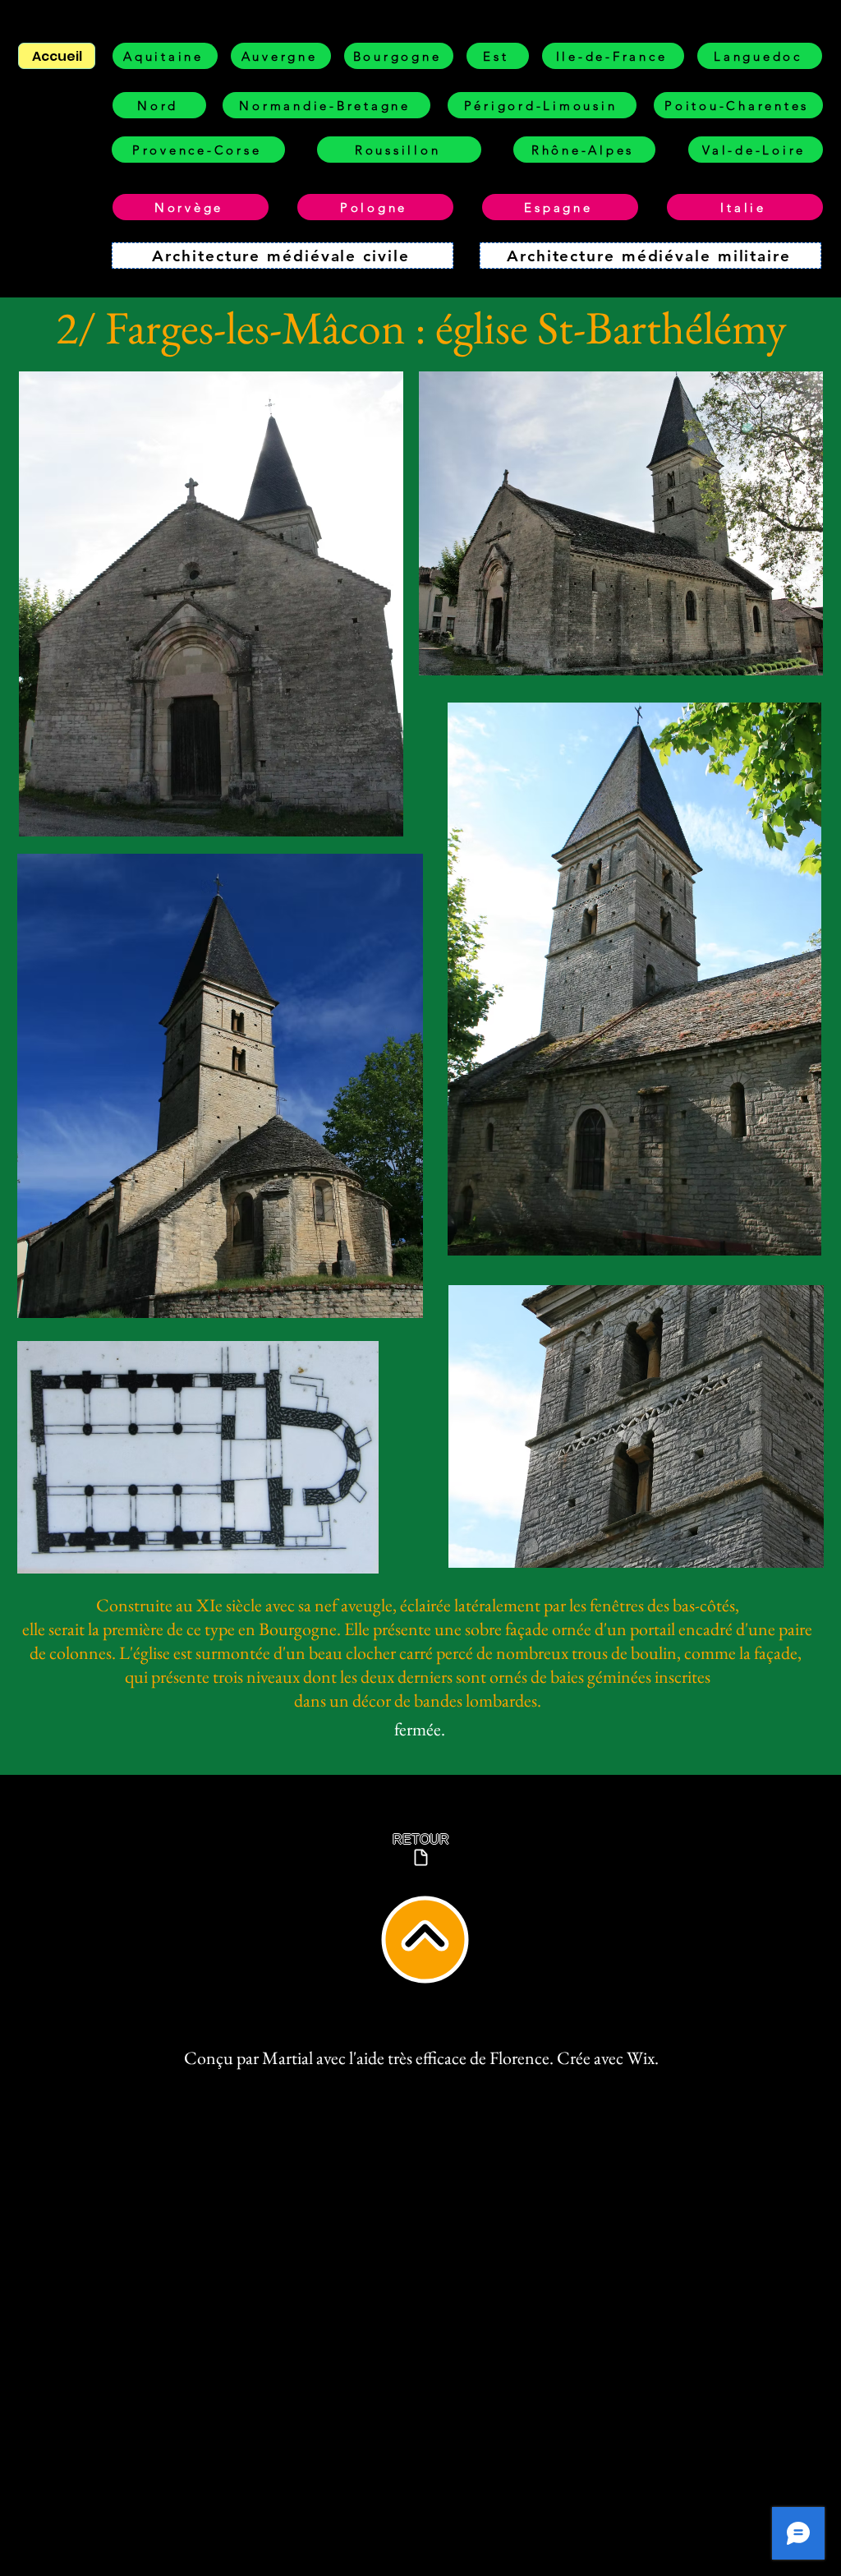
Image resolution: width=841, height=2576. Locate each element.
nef (326, 1605)
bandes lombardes (476, 1700)
